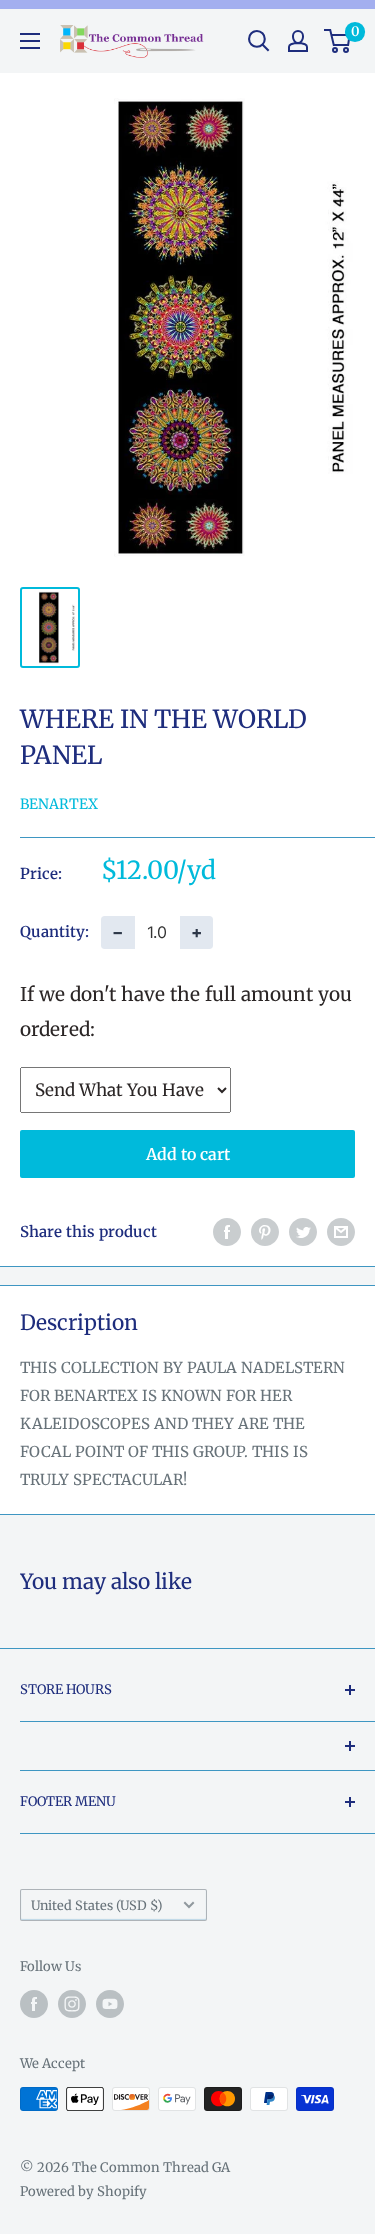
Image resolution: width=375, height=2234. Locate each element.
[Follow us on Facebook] (34, 2004)
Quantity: (54, 931)
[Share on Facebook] (227, 1232)
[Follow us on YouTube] (110, 2004)
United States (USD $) (96, 1905)
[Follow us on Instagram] (72, 2004)
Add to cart (188, 1154)
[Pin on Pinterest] (265, 1232)
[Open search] (259, 41)
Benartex (59, 804)
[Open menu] (30, 41)
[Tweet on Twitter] (303, 1232)
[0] (338, 41)
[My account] (298, 41)
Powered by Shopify (83, 2191)
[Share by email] (341, 1232)
